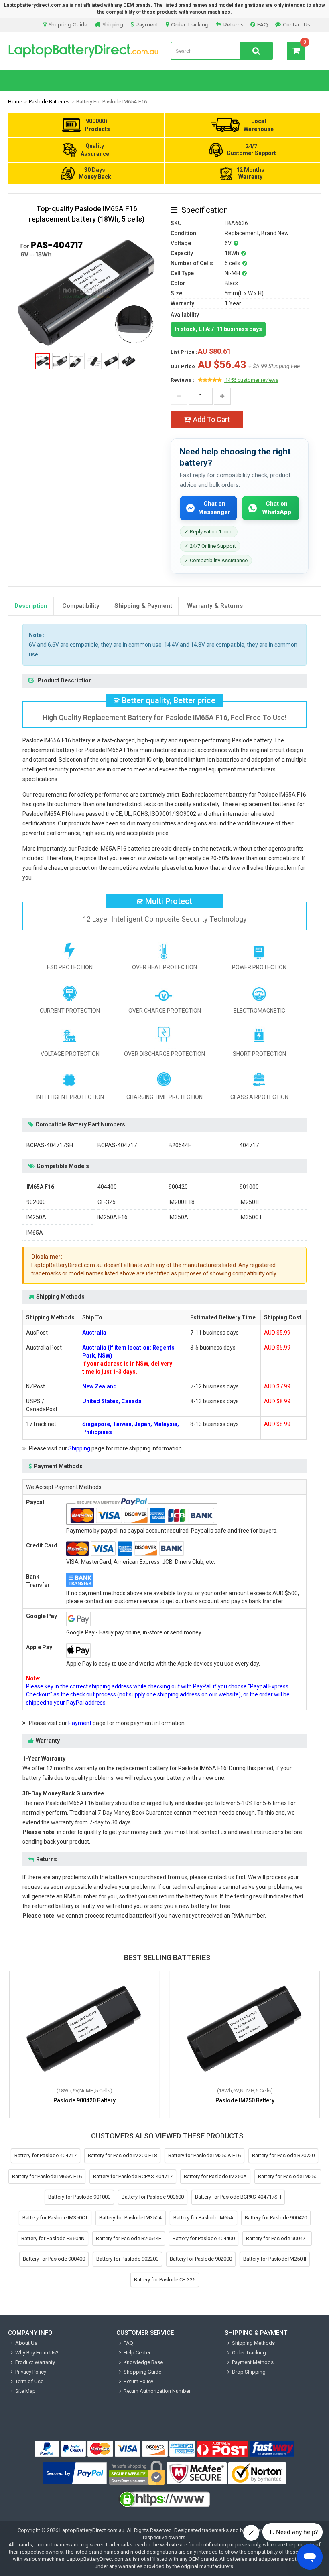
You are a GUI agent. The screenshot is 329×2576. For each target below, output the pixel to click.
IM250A (36, 1217)
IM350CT (251, 1217)
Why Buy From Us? (37, 2353)
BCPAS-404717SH (50, 1145)
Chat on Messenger (214, 508)
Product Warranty (35, 2362)
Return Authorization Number (157, 2391)
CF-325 (107, 1202)
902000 (36, 1202)
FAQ (263, 25)
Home (15, 102)
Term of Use (29, 2381)
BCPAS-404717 (117, 1145)
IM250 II (249, 1202)
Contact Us (296, 25)
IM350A (178, 1217)
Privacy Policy (31, 2372)
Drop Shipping (249, 2372)
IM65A (35, 1233)
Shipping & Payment (143, 606)
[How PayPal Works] (75, 2473)
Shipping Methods (253, 2343)
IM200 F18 (182, 1202)
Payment (147, 25)
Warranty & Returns (215, 606)
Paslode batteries (49, 102)
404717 (249, 1145)
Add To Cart (211, 419)
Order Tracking (190, 25)
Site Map (25, 2391)
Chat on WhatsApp (277, 508)
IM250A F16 (113, 1217)
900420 (178, 1187)
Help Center (137, 2353)
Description (31, 606)
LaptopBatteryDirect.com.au (83, 51)
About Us (26, 2343)
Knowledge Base (143, 2362)
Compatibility (81, 606)
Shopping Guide (68, 25)
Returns (233, 25)
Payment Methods (253, 2362)
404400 (107, 1187)
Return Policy (138, 2381)
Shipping (113, 25)
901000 (249, 1187)
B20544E (180, 1145)
